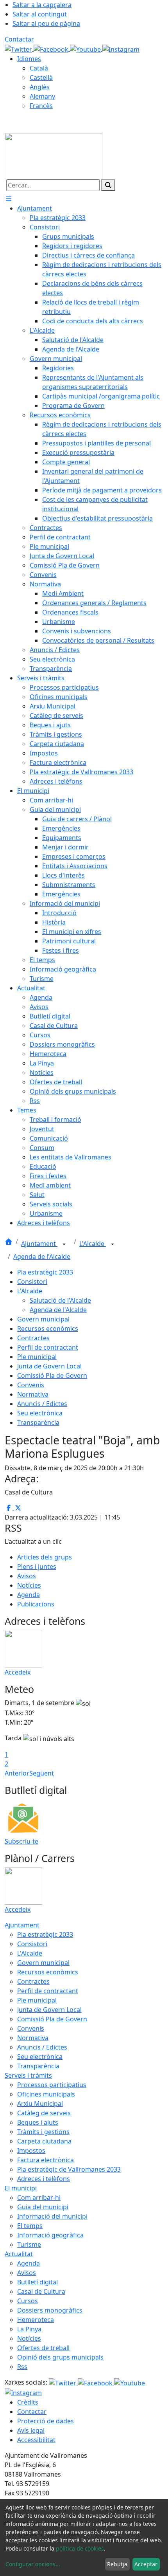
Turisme (29, 2244)
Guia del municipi (43, 2207)
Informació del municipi (52, 2216)
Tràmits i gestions (43, 2132)
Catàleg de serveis (44, 2113)
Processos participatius (52, 2085)
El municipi (21, 2188)
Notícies (29, 1585)
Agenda (29, 1595)
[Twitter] (19, 49)
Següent (42, 1773)
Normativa (33, 1394)
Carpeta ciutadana (44, 2141)
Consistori (32, 1282)
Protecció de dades (46, 2421)
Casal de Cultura (41, 2291)
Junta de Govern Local (49, 1366)
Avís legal (31, 2430)
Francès (41, 106)
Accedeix (18, 1672)
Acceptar (146, 2564)
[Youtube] (86, 49)
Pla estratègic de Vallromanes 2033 (69, 2169)
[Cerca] (108, 185)
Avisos (27, 1576)
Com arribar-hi (39, 2197)
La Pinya (29, 2329)
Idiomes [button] (29, 59)
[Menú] (9, 199)
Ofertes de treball (43, 2348)
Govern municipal (43, 1319)
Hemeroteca (36, 2320)
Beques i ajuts (38, 2122)
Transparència (38, 1422)
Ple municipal (37, 1357)
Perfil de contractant (48, 1347)
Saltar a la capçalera (42, 5)
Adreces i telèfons (44, 2179)
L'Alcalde (93, 1244)
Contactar (19, 39)
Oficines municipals (46, 2094)
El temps (30, 2226)
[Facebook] (52, 49)
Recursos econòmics (48, 1329)
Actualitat (19, 2254)
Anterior (17, 1773)
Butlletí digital (38, 2282)
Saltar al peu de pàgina (46, 23)
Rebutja (117, 2564)
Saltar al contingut (40, 14)
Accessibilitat (36, 2440)
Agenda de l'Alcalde (42, 1256)
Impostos (31, 2151)
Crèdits (28, 2402)
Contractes (33, 1338)
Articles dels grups (45, 1557)
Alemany (42, 96)
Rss (22, 2367)
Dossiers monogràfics (50, 2310)
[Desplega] (64, 1244)
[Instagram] (121, 49)
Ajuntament (39, 1244)
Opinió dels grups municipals (60, 2357)
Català (39, 68)
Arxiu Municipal (40, 2104)
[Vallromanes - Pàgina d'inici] (54, 155)
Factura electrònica (46, 2160)
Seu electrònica (40, 1413)
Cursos (28, 2301)
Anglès (40, 87)
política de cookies (80, 2548)
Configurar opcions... (33, 2564)
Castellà (41, 78)
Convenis (31, 1385)
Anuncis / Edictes (42, 1404)
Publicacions (36, 1604)
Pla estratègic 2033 (45, 1272)
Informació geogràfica (50, 2235)
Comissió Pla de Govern (52, 1375)
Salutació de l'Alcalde (60, 1300)
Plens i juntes (37, 1567)
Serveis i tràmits (28, 2075)
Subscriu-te (21, 1841)
